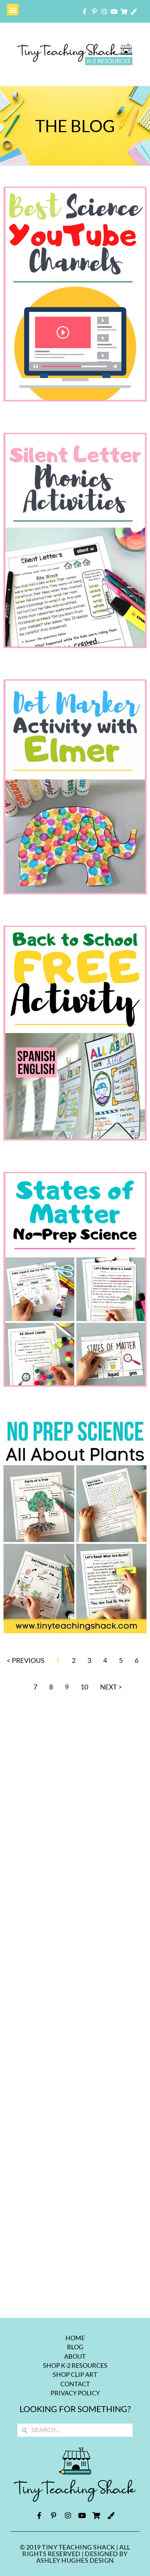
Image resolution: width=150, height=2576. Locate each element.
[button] (13, 10)
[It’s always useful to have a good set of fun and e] (75, 1768)
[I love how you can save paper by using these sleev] (75, 1936)
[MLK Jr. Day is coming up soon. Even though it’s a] (75, 1852)
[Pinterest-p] (95, 12)
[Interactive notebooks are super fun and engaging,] (75, 2188)
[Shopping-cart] (124, 12)
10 (84, 1687)
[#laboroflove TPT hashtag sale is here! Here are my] (75, 2272)
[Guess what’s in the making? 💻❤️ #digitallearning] (75, 2104)
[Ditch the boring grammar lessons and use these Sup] (75, 2020)
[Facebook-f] (85, 12)
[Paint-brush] (134, 12)
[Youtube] (114, 12)
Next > (111, 1687)
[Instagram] (104, 12)
